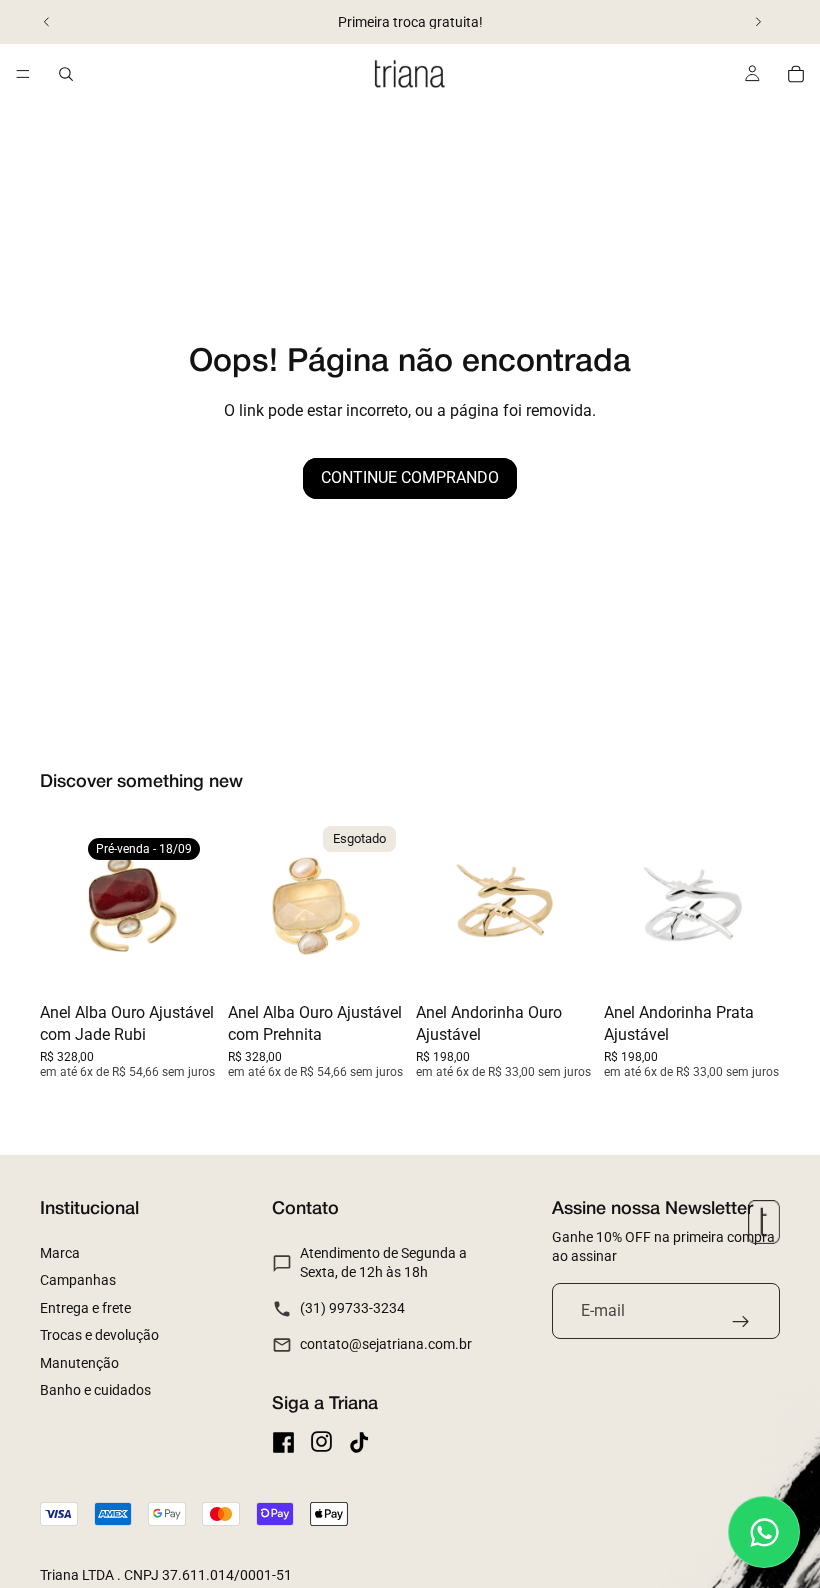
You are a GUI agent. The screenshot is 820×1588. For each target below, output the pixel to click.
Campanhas (78, 1280)
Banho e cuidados (95, 1390)
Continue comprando (410, 477)
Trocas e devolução (99, 1335)
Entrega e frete (85, 1308)
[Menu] (23, 74)
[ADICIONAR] (561, 963)
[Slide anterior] (47, 22)
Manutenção (79, 1363)
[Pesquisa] (66, 74)
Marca (60, 1253)
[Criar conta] (741, 1322)
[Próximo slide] (758, 22)
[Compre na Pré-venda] (185, 963)
